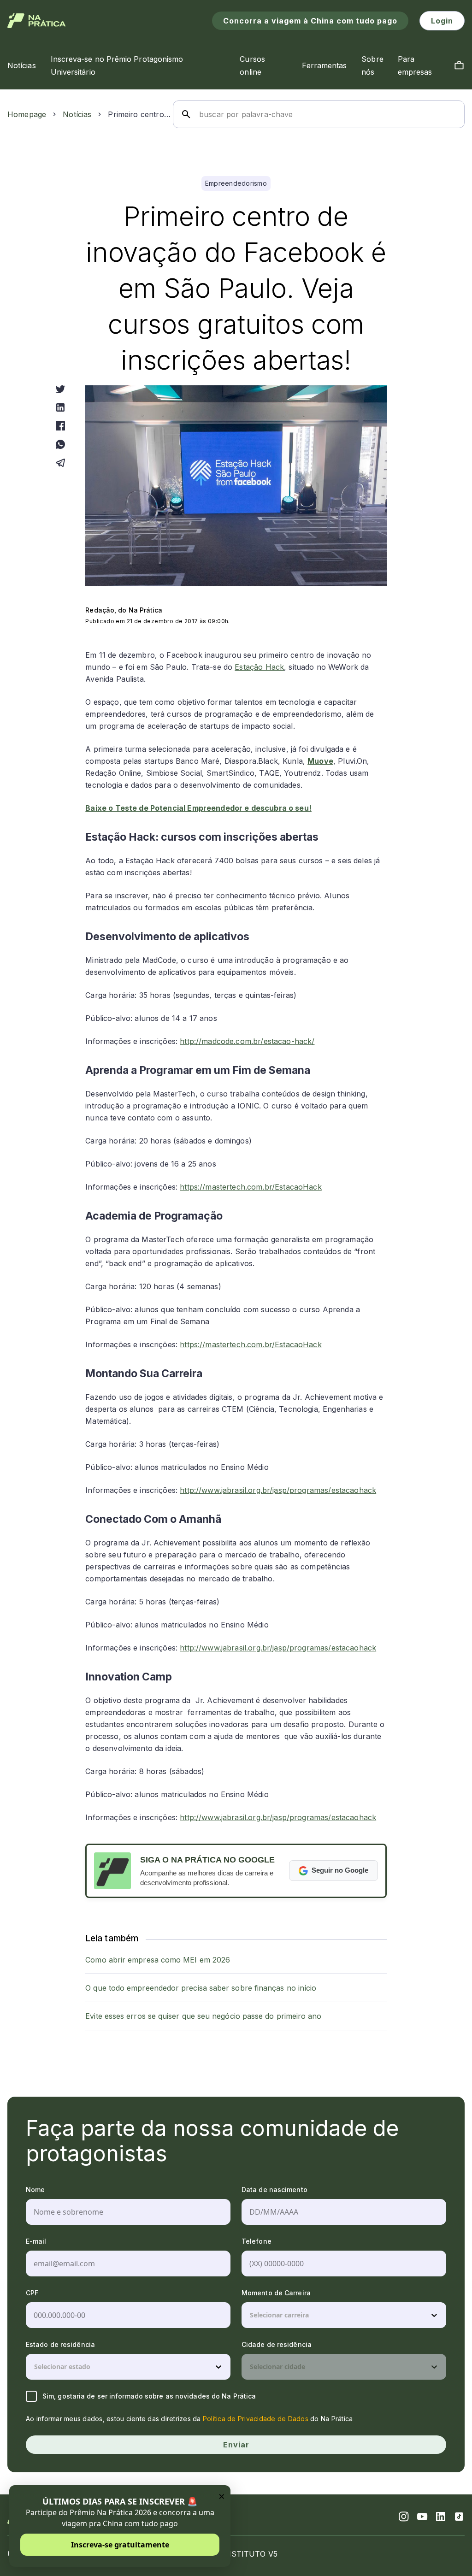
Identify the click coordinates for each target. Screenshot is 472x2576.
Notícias (77, 114)
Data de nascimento (274, 2190)
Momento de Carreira (276, 2293)
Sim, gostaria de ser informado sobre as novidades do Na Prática (149, 2396)
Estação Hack (259, 667)
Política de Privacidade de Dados (256, 2419)
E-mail (36, 2241)
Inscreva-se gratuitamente (120, 2545)
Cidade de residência (277, 2344)
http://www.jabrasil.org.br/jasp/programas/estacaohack (278, 1490)
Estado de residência (60, 2344)
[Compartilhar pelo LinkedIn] (60, 407)
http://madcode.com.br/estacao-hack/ (247, 1041)
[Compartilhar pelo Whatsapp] (60, 444)
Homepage (27, 114)
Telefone (257, 2241)
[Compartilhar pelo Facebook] (60, 426)
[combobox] (251, 2315)
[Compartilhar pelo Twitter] (60, 389)
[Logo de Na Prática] (37, 21)
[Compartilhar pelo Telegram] (60, 463)
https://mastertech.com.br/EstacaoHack (251, 1187)
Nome (35, 2190)
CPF (32, 2293)
